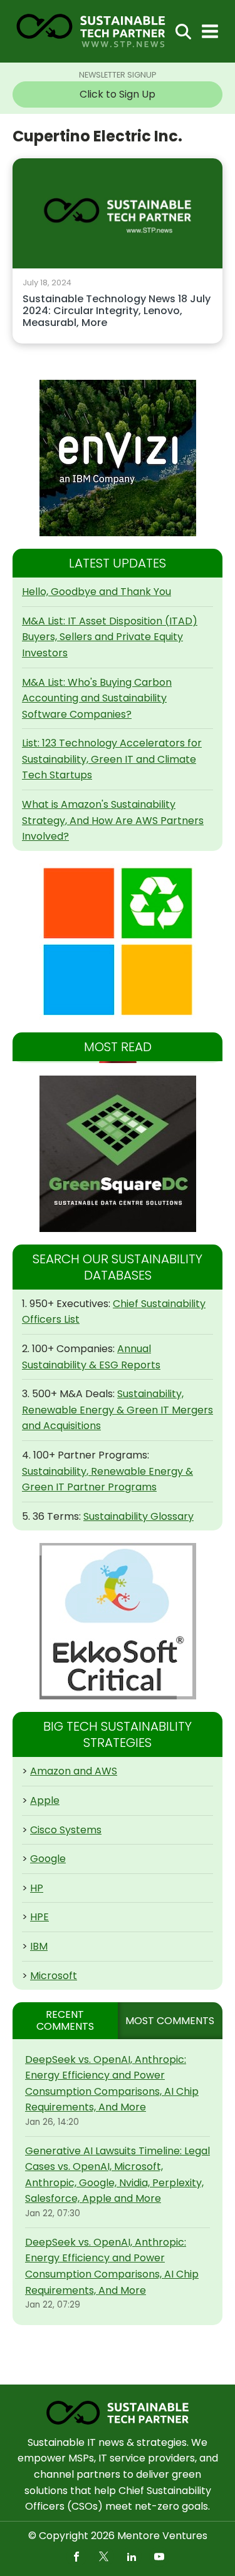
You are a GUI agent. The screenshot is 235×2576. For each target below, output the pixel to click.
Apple (45, 1800)
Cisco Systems (66, 1830)
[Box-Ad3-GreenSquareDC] (118, 1154)
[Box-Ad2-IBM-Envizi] (118, 458)
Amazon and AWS (74, 1771)
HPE (39, 1917)
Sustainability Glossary (138, 1516)
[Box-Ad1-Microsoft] (118, 942)
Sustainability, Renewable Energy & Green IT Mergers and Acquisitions (118, 1410)
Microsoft (54, 1976)
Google (48, 1859)
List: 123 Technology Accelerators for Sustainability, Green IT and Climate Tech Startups (112, 759)
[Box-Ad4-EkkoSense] (118, 1621)
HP (37, 1888)
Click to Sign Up (118, 94)
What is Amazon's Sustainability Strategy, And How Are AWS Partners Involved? (113, 820)
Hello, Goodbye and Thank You (97, 592)
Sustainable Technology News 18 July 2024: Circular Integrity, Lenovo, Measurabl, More (117, 311)
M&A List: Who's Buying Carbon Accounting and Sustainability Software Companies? (97, 698)
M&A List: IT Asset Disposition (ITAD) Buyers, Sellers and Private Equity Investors (110, 637)
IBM (39, 1946)
